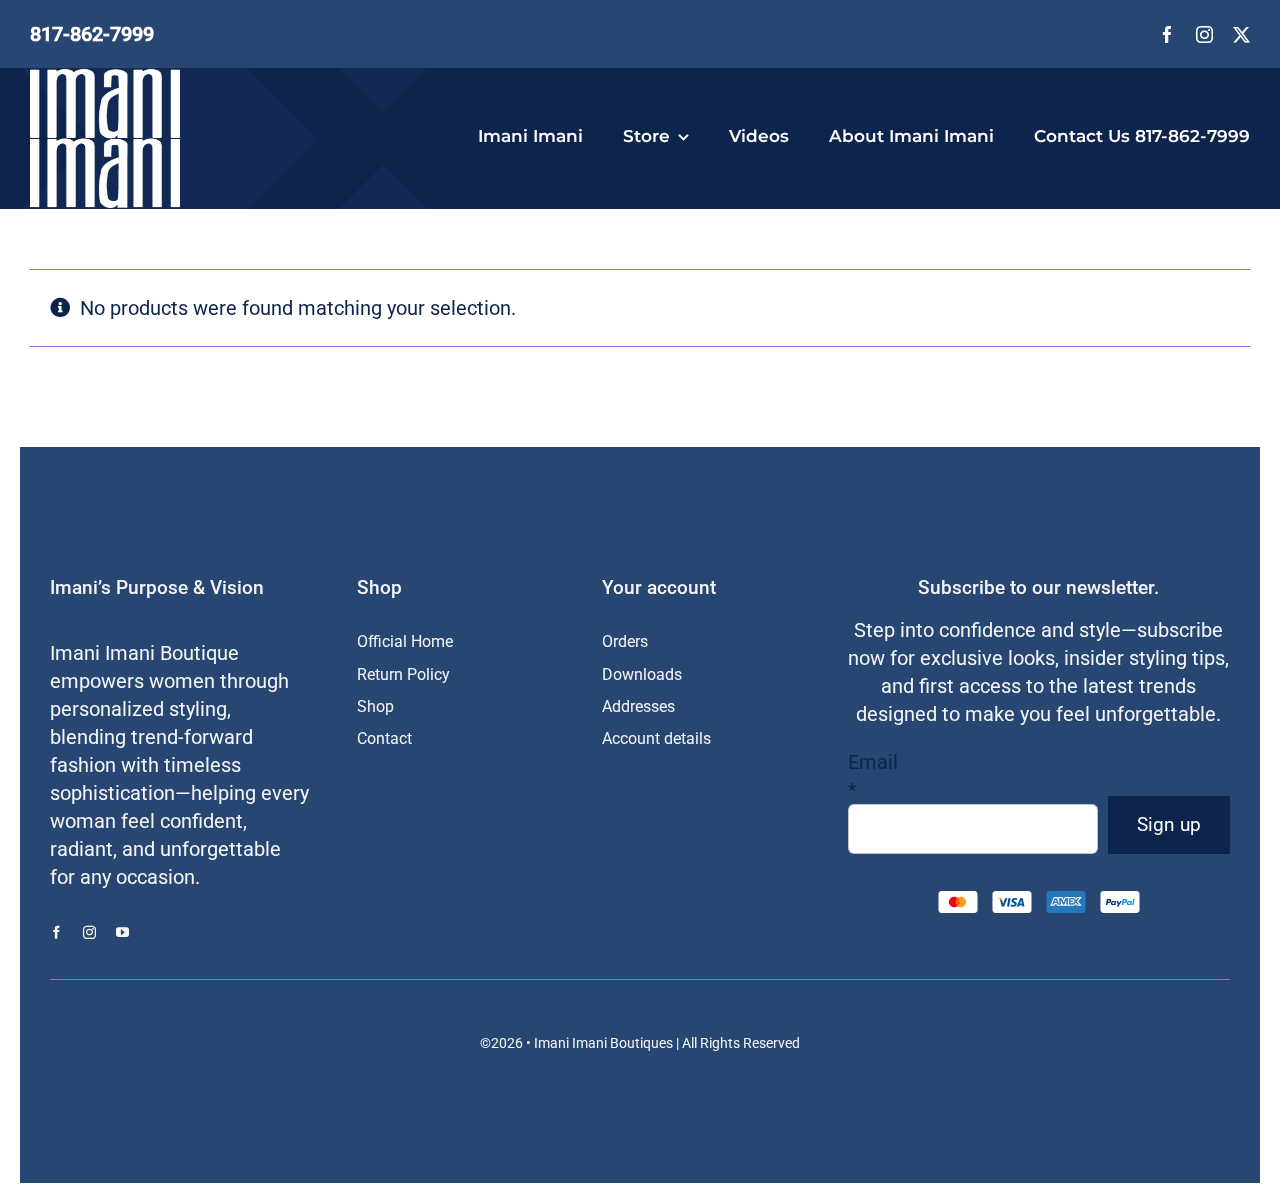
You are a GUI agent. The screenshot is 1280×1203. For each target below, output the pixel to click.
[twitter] (1241, 34)
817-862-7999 (92, 34)
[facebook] (1167, 34)
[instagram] (1204, 34)
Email (873, 776)
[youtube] (122, 932)
